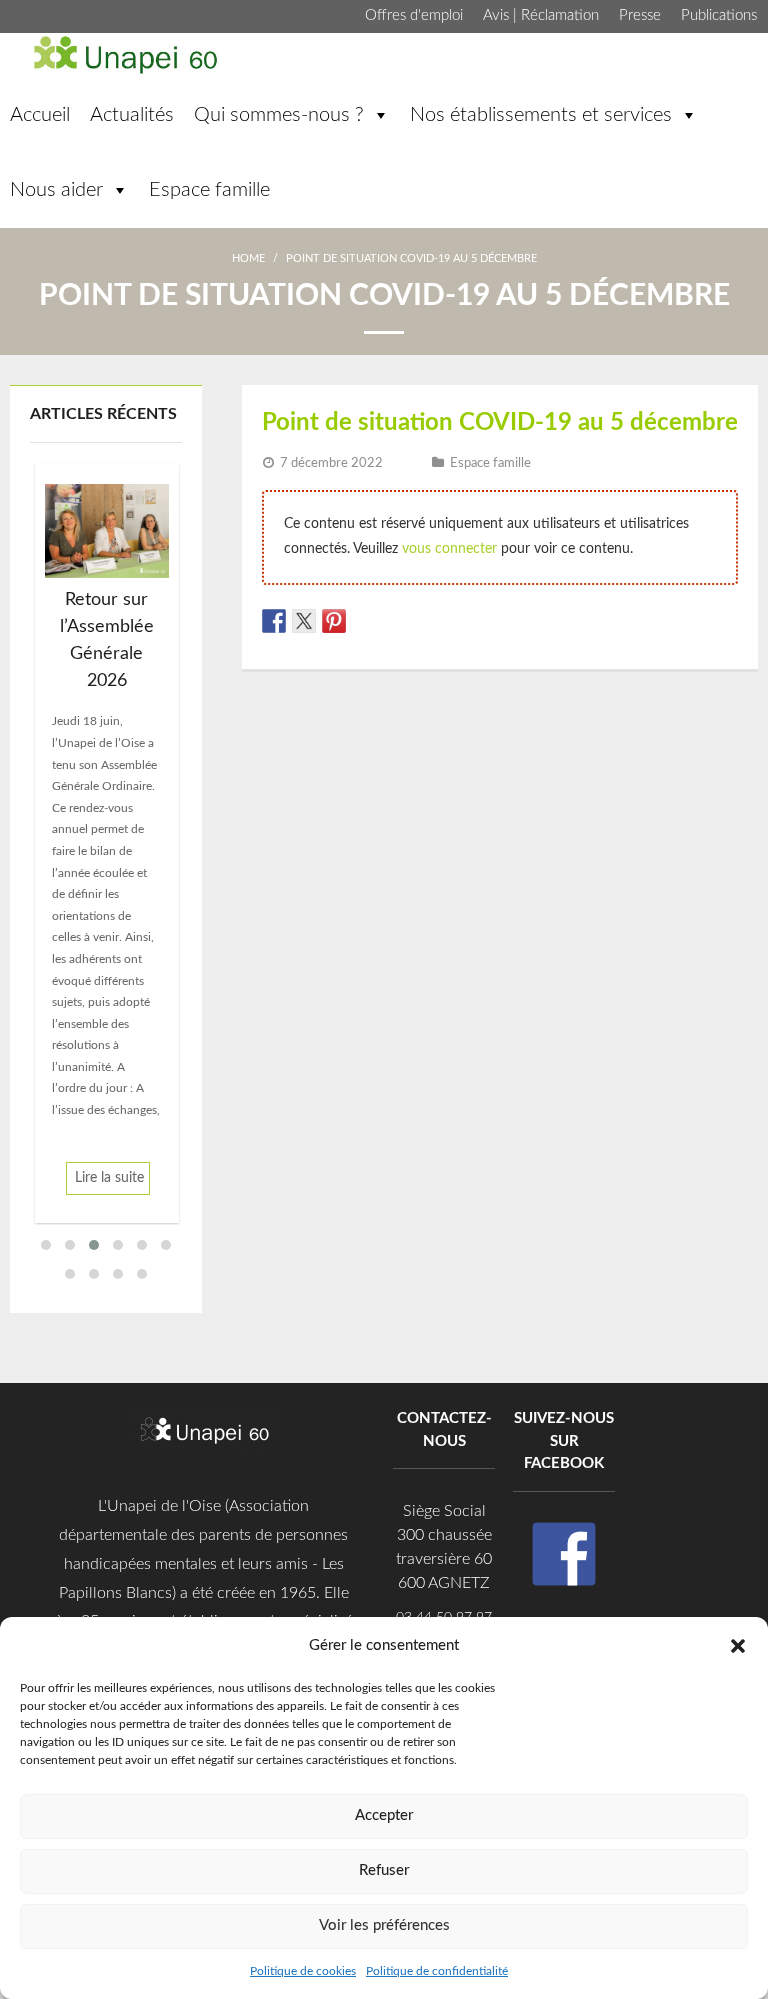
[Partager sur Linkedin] (364, 621)
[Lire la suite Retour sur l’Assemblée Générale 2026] (107, 530)
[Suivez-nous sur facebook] (564, 1554)
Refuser (384, 1870)
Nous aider (56, 190)
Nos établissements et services (541, 115)
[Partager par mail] (394, 621)
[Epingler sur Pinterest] (334, 621)
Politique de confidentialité (437, 1971)
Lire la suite (109, 1178)
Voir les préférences (384, 1925)
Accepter (384, 1815)
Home (248, 258)
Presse (640, 15)
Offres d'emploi (414, 15)
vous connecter (449, 549)
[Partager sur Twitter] (304, 621)
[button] (738, 1645)
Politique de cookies (303, 1971)
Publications (719, 15)
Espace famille (209, 190)
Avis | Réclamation (541, 15)
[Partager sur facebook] (274, 621)
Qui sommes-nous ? (279, 115)
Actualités (132, 115)
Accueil (40, 115)
